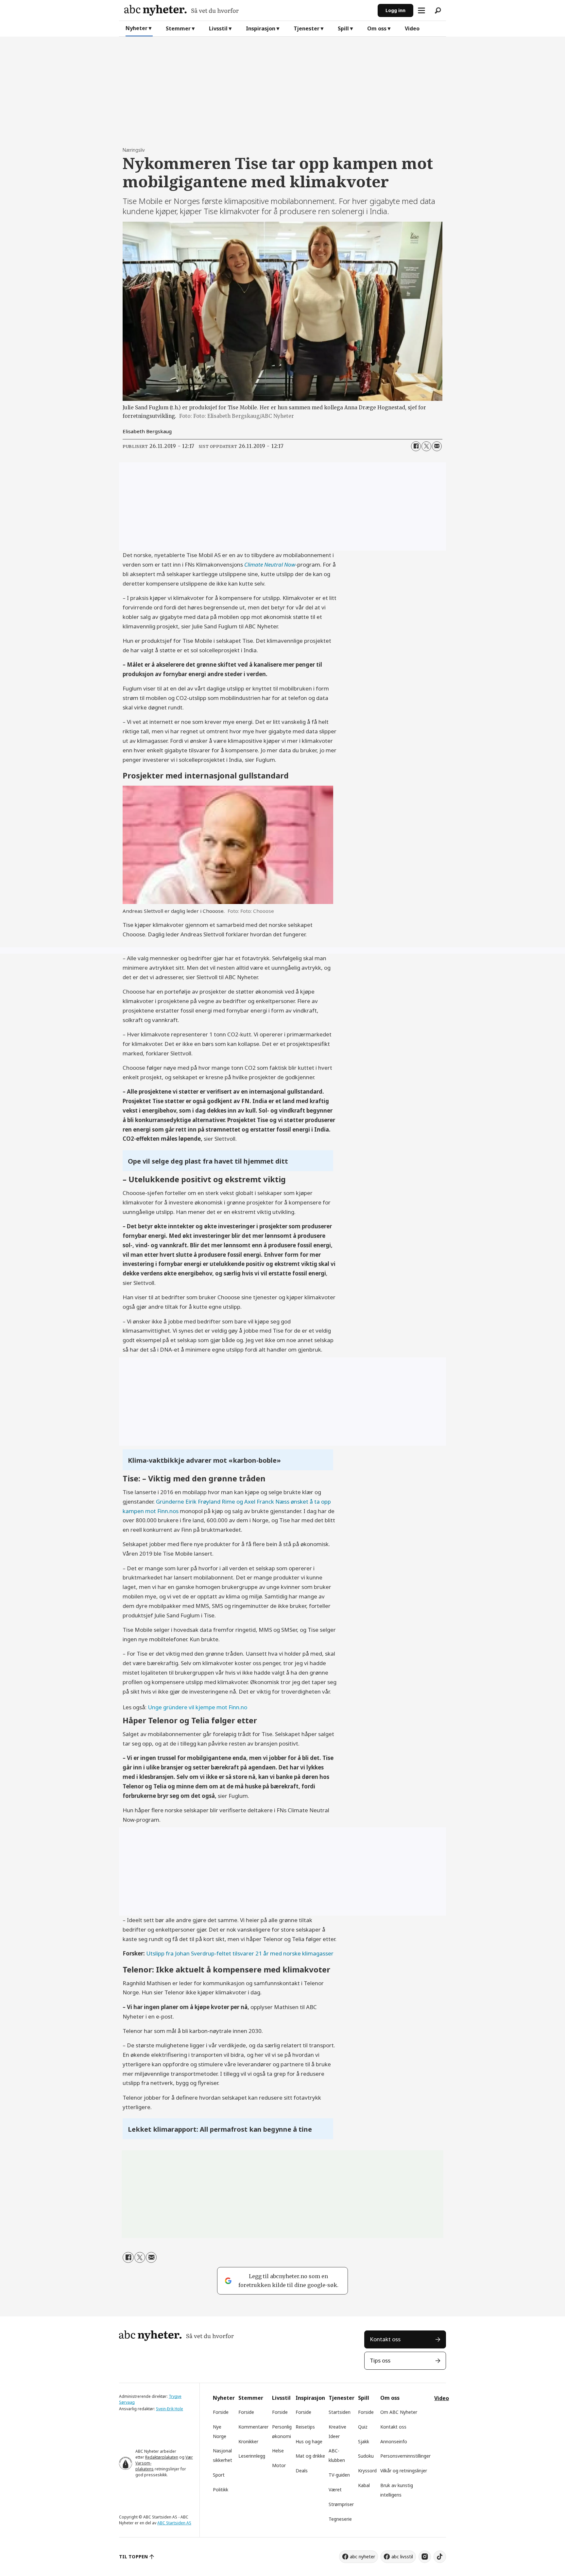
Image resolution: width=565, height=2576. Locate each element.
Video (412, 28)
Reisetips (305, 2427)
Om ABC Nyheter (399, 2412)
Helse (278, 2451)
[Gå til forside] (248, 10)
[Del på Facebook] (416, 446)
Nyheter (137, 28)
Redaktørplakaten (162, 2457)
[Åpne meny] (421, 10)
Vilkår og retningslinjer (404, 2471)
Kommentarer (253, 2427)
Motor (279, 2465)
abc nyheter (362, 2557)
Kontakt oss (385, 2339)
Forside (221, 2412)
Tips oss (380, 2360)
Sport (219, 2475)
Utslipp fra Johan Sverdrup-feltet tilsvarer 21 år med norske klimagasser (240, 1953)
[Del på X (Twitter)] (426, 446)
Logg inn (395, 10)
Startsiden (340, 2412)
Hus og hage (309, 2441)
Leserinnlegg (252, 2456)
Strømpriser (341, 2504)
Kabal (364, 2485)
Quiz (363, 2427)
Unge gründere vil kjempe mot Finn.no (197, 1707)
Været (335, 2490)
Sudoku (366, 2456)
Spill (343, 28)
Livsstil (218, 28)
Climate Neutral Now (270, 564)
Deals (302, 2471)
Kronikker (248, 2441)
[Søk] (438, 10)
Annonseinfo (394, 2441)
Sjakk (364, 2441)
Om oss (377, 28)
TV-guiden (339, 2475)
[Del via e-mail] (437, 446)
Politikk (221, 2490)
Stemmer (178, 28)
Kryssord (367, 2471)
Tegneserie (340, 2519)
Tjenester (307, 28)
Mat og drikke (310, 2456)
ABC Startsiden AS (174, 2523)
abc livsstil (402, 2557)
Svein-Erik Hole (170, 2409)
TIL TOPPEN (133, 2557)
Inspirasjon (261, 28)
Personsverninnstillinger (405, 2456)
